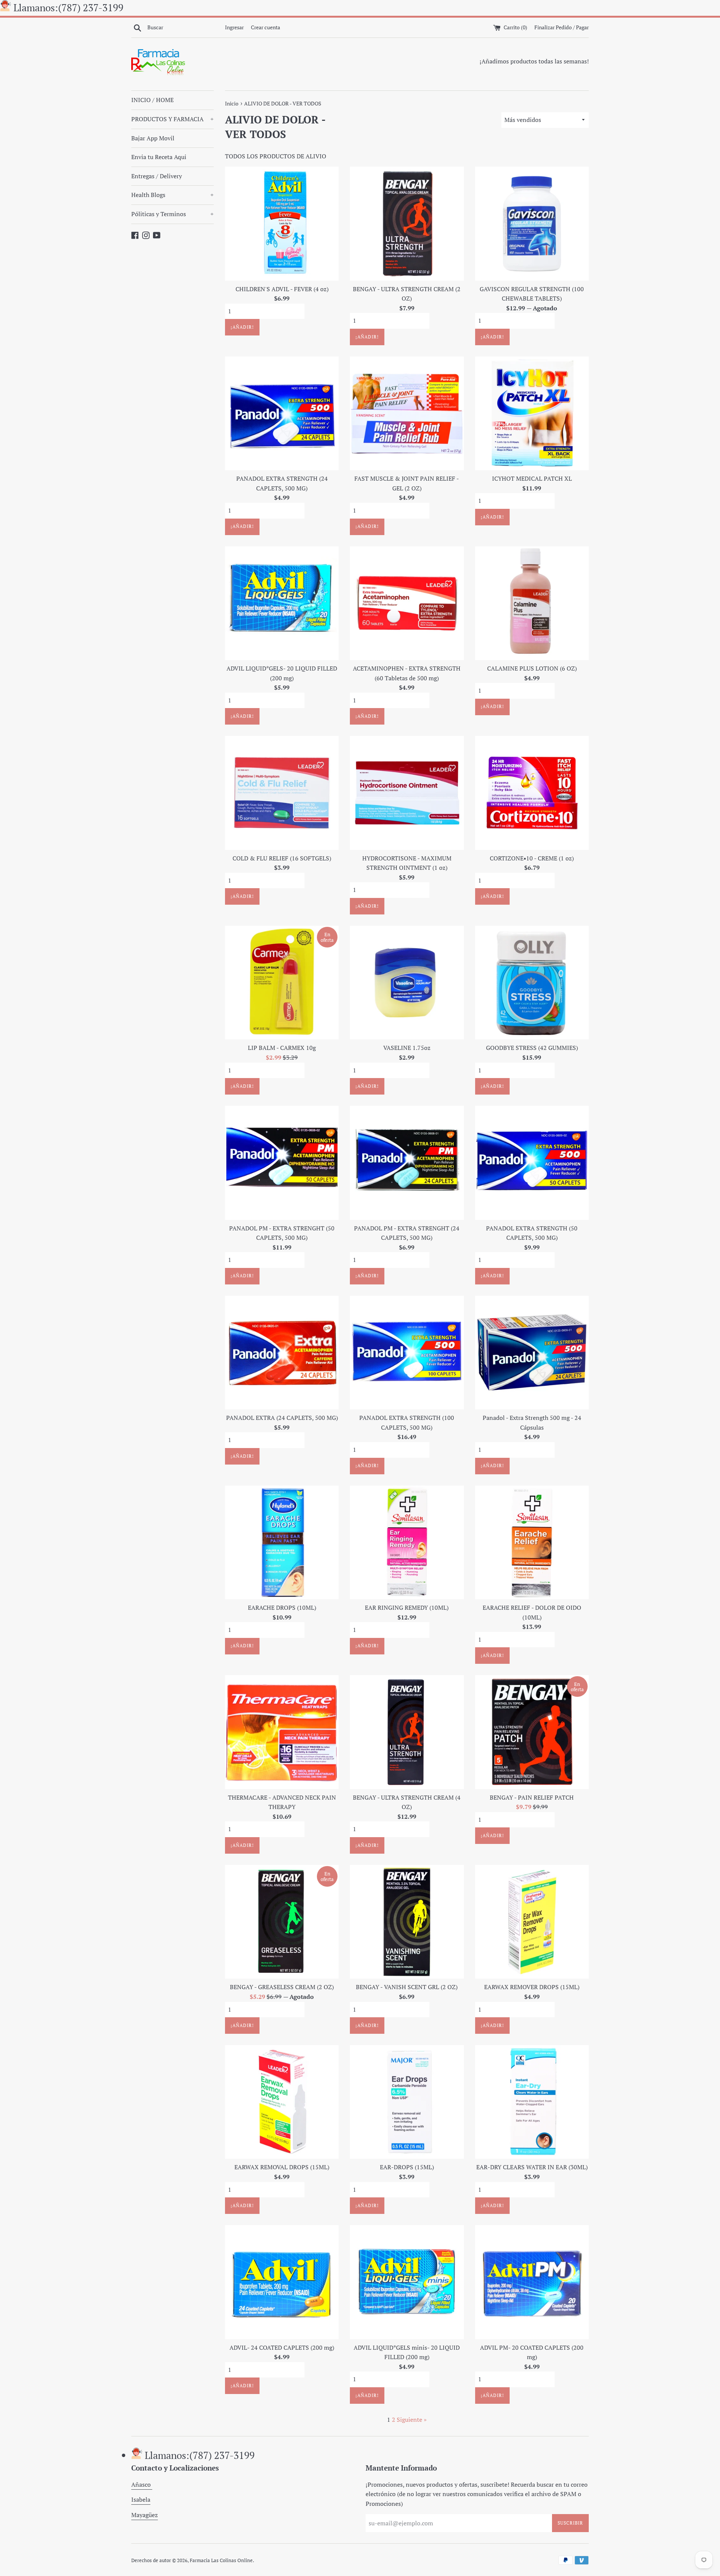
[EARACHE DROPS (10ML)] (282, 1542)
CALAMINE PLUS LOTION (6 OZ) (532, 668)
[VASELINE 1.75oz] (407, 983)
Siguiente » (412, 2420)
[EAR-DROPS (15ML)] (407, 2102)
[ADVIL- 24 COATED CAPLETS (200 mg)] (282, 2282)
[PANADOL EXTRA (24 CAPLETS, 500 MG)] (282, 1353)
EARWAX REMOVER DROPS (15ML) (532, 1987)
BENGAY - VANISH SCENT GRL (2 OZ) (407, 1987)
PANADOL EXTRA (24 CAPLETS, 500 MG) (282, 1418)
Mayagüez (145, 2515)
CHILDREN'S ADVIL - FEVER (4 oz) (282, 289)
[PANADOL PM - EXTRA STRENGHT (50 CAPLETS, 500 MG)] (282, 1163)
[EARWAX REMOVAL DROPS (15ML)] (282, 2102)
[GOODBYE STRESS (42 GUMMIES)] (532, 983)
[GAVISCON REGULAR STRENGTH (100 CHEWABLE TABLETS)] (532, 223)
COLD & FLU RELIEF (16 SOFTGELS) (282, 858)
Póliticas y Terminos (172, 214)
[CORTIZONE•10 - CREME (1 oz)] (532, 793)
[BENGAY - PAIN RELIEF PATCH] (532, 1732)
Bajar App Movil (153, 138)
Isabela (141, 2499)
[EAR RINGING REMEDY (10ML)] (407, 1542)
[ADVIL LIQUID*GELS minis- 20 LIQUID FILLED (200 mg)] (407, 2282)
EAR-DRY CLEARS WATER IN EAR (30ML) (532, 2167)
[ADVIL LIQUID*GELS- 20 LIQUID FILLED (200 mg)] (282, 603)
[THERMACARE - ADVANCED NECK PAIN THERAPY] (282, 1732)
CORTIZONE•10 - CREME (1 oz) (532, 858)
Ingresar (234, 27)
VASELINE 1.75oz (407, 1048)
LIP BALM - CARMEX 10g (282, 1048)
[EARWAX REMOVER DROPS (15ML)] (532, 1922)
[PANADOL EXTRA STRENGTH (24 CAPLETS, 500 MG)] (282, 413)
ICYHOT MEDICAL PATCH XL (532, 478)
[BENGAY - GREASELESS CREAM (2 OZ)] (282, 1922)
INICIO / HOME (152, 100)
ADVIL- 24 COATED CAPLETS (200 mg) (282, 2347)
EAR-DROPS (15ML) (407, 2167)
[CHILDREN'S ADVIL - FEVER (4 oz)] (282, 223)
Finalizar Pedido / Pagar (562, 27)
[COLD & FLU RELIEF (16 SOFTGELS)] (282, 793)
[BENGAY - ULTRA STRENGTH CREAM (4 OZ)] (407, 1732)
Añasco (142, 2484)
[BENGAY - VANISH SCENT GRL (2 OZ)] (407, 1922)
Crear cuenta (265, 27)
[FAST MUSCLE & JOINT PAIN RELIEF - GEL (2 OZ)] (407, 413)
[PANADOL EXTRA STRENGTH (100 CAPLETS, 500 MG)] (407, 1353)
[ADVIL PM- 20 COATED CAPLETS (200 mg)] (532, 2282)
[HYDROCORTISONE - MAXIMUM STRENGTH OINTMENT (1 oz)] (407, 793)
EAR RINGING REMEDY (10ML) (407, 1608)
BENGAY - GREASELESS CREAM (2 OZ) (282, 1987)
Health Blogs (172, 195)
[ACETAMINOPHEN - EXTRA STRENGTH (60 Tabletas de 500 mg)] (407, 603)
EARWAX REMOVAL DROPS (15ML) (282, 2167)
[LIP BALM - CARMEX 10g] (282, 983)
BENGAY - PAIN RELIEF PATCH (532, 1797)
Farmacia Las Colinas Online (221, 2560)
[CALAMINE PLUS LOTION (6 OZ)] (532, 603)
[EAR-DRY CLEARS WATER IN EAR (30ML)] (532, 2102)
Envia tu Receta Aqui (159, 157)
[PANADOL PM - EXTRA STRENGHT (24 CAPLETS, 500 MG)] (407, 1163)
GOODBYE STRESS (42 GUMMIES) (532, 1048)
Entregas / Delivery (157, 176)
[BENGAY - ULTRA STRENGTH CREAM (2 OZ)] (407, 223)
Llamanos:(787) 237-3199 (68, 8)
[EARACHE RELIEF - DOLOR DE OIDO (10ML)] (532, 1542)
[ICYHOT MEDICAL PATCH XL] (532, 413)
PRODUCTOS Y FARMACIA (172, 119)
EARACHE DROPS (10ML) (282, 1608)
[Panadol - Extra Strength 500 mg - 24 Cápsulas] (532, 1353)
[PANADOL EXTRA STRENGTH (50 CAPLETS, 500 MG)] (532, 1163)
